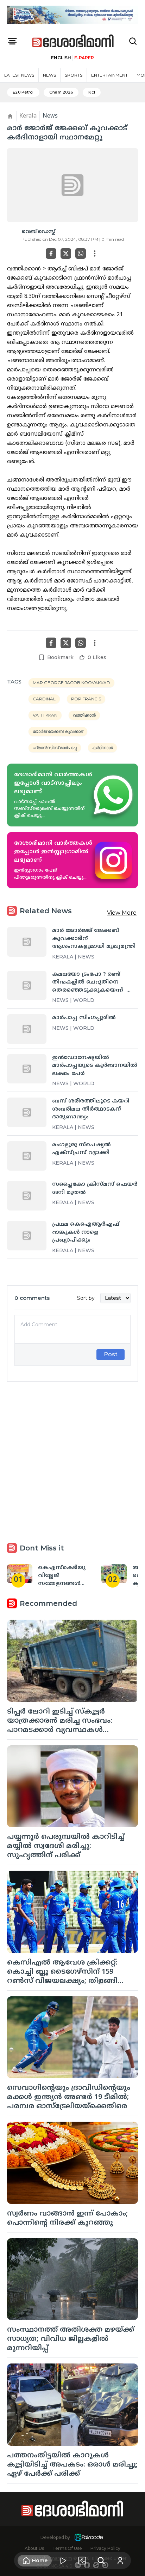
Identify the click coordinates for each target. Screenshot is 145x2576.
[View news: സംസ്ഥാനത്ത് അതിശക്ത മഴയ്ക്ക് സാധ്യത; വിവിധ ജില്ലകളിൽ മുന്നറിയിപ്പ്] (72, 2279)
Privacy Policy (105, 2548)
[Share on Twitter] (66, 253)
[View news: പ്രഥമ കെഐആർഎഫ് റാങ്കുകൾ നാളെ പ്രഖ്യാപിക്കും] (27, 1236)
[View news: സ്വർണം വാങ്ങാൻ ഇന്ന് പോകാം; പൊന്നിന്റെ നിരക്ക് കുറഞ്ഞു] (72, 2163)
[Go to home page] (73, 41)
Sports (74, 75)
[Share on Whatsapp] (81, 253)
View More (122, 913)
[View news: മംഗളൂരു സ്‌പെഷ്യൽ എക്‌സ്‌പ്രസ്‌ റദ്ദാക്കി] (27, 1156)
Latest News (19, 75)
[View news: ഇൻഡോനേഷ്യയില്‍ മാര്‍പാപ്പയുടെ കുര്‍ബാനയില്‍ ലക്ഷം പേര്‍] (27, 1069)
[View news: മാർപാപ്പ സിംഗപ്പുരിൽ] (27, 1029)
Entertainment (109, 75)
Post (111, 1354)
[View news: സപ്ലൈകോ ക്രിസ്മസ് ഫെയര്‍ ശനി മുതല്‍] (27, 1196)
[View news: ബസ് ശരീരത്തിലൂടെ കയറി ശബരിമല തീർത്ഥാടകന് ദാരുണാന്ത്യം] (27, 1112)
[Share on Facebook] (51, 253)
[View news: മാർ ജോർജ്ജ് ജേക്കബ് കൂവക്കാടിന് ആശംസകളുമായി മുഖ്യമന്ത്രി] (27, 942)
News (49, 75)
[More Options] (95, 253)
